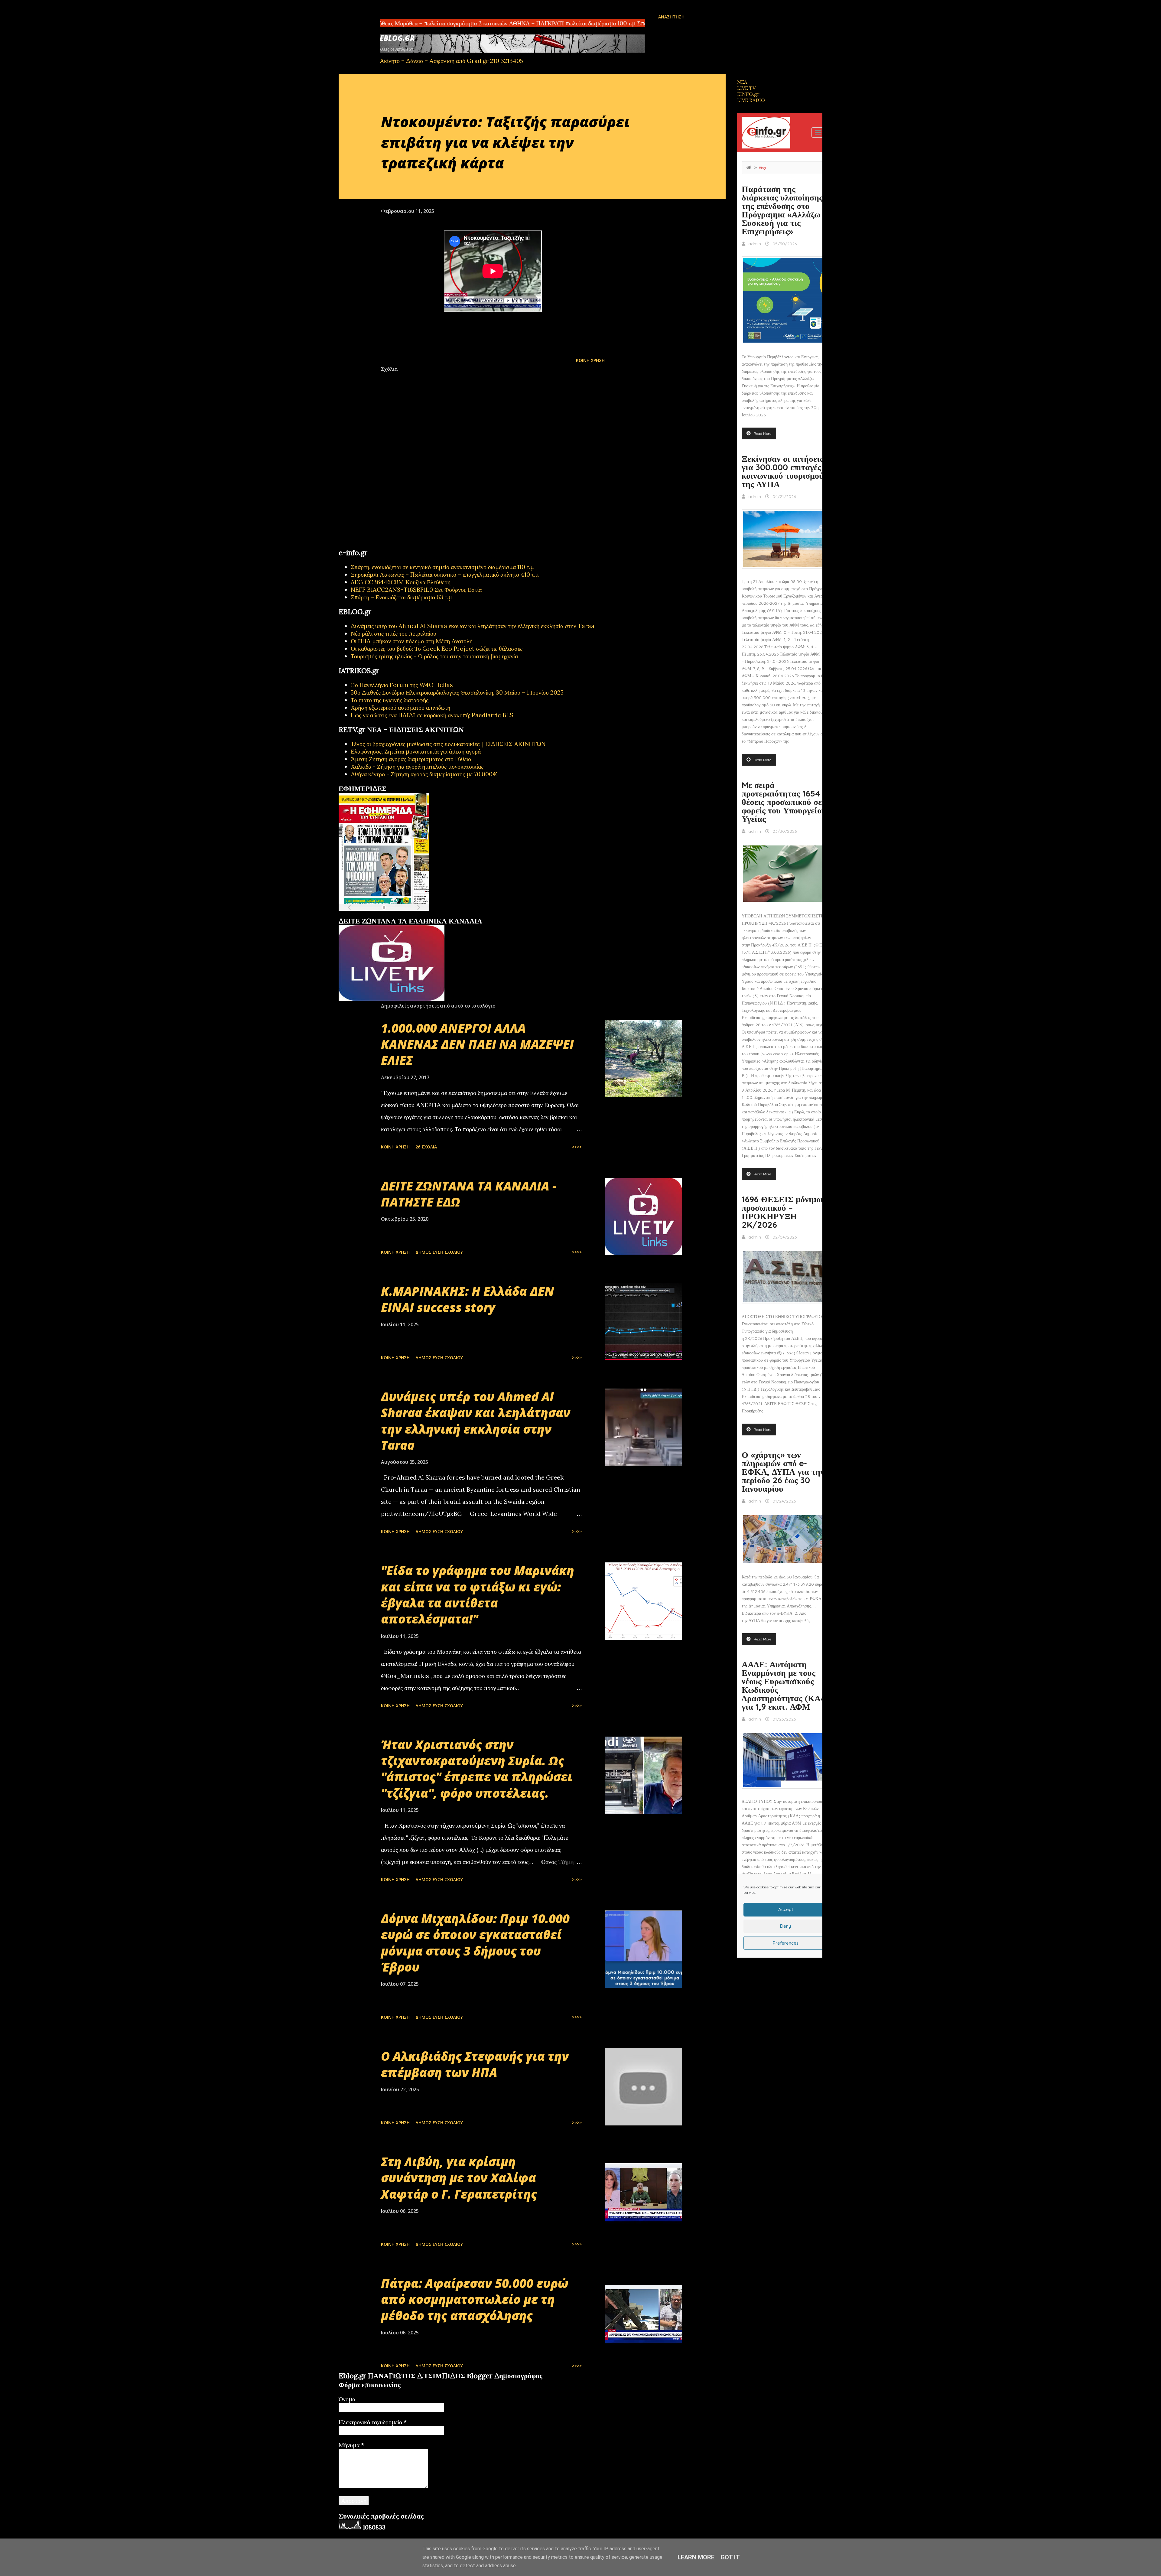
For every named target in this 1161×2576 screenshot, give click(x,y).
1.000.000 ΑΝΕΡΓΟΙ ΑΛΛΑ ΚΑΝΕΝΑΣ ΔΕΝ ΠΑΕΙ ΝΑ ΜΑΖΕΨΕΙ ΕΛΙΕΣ (477, 1044)
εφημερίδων (397, 914)
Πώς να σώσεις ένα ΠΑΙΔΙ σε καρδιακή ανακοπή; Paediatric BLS (432, 715)
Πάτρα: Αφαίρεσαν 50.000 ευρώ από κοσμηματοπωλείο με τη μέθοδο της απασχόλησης (475, 2299)
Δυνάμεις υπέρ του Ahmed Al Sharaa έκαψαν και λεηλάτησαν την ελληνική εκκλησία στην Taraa (473, 626)
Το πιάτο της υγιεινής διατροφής (390, 700)
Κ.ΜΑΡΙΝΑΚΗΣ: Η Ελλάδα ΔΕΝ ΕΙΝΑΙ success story (468, 1299)
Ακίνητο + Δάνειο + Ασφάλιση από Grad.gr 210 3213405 (451, 61)
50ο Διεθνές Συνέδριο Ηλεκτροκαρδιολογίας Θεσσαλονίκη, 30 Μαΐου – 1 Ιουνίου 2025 (457, 692)
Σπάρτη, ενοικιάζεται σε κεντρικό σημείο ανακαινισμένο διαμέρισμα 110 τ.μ (442, 567)
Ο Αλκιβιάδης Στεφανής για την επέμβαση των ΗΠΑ (475, 2064)
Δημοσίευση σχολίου (439, 1252)
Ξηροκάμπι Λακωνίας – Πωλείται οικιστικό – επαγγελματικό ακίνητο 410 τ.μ (445, 574)
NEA (742, 82)
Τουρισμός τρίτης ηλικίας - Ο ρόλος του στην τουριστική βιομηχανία (434, 656)
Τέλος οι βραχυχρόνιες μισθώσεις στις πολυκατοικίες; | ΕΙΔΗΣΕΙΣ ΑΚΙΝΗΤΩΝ (448, 744)
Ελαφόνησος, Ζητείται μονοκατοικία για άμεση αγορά (416, 751)
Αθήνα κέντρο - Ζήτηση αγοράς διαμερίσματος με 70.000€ (424, 774)
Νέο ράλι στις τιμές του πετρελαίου (394, 633)
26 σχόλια (426, 1147)
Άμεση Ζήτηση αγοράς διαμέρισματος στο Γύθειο (411, 759)
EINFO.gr (748, 94)
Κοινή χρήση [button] (590, 360)
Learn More (696, 2557)
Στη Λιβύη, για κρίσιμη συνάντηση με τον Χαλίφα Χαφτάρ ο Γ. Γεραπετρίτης (459, 2178)
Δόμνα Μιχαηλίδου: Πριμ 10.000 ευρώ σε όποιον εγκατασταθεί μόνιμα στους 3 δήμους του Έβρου (475, 1943)
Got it (730, 2557)
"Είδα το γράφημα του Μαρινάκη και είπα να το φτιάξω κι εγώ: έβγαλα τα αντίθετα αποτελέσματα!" (478, 1595)
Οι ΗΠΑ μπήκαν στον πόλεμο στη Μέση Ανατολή (412, 641)
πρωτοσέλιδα (376, 914)
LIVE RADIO (751, 100)
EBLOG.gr (397, 38)
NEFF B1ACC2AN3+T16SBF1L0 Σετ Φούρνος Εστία (416, 589)
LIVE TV (746, 88)
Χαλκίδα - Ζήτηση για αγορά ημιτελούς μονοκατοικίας (417, 766)
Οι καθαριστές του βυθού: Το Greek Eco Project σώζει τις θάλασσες (437, 648)
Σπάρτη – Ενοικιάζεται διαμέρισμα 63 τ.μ (401, 597)
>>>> (577, 1147)
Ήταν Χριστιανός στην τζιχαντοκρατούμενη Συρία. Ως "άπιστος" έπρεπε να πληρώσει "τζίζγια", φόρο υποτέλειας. (477, 1769)
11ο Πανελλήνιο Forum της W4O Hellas (402, 685)
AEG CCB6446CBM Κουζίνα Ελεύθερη (401, 582)
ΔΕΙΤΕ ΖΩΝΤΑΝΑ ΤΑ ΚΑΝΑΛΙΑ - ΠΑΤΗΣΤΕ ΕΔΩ (469, 1194)
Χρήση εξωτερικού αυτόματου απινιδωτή (400, 707)
